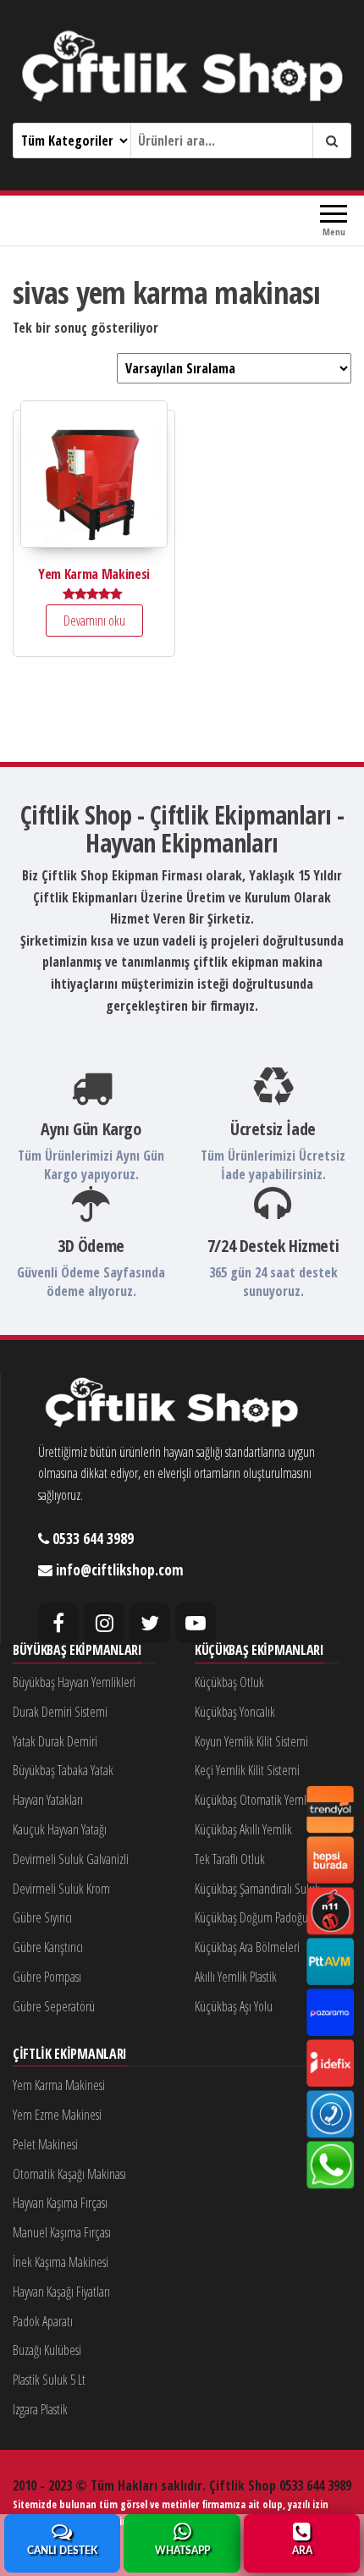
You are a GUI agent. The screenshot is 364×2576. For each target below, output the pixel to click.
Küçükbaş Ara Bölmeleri (247, 1947)
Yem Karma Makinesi (59, 2085)
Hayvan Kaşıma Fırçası (60, 2203)
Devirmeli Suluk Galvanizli (71, 1859)
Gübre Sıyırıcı (42, 1917)
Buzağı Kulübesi (47, 2350)
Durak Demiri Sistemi (60, 1712)
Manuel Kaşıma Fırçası (62, 2232)
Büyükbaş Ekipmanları (77, 1651)
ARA (302, 2551)
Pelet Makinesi (45, 2144)
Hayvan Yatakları (48, 1800)
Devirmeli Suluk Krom (61, 1889)
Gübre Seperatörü (54, 2006)
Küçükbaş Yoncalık (235, 1712)
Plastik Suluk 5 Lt (49, 2380)
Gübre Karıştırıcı (48, 1947)
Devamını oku (94, 621)
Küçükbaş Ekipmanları (259, 1651)
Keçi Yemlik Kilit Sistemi (247, 1770)
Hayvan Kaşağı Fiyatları (61, 2292)
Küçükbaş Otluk (229, 1682)
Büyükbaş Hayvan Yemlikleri (74, 1682)
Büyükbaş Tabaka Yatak (63, 1770)
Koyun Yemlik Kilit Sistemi (251, 1741)
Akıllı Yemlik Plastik (236, 1977)
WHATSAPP (182, 2551)
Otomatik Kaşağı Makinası (69, 2174)
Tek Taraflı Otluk (230, 1859)
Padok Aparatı (43, 2321)
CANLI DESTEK (62, 2551)
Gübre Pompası (47, 1977)
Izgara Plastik (40, 2409)
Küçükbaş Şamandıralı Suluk (257, 1889)
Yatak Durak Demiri (55, 1741)
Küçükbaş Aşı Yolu (234, 2006)
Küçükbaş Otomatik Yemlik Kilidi (266, 1800)
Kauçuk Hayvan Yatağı (60, 1829)
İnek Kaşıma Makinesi (61, 2262)
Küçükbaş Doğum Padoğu (251, 1917)
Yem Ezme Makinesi (57, 2115)
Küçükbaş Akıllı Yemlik (243, 1829)
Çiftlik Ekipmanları (70, 2055)
